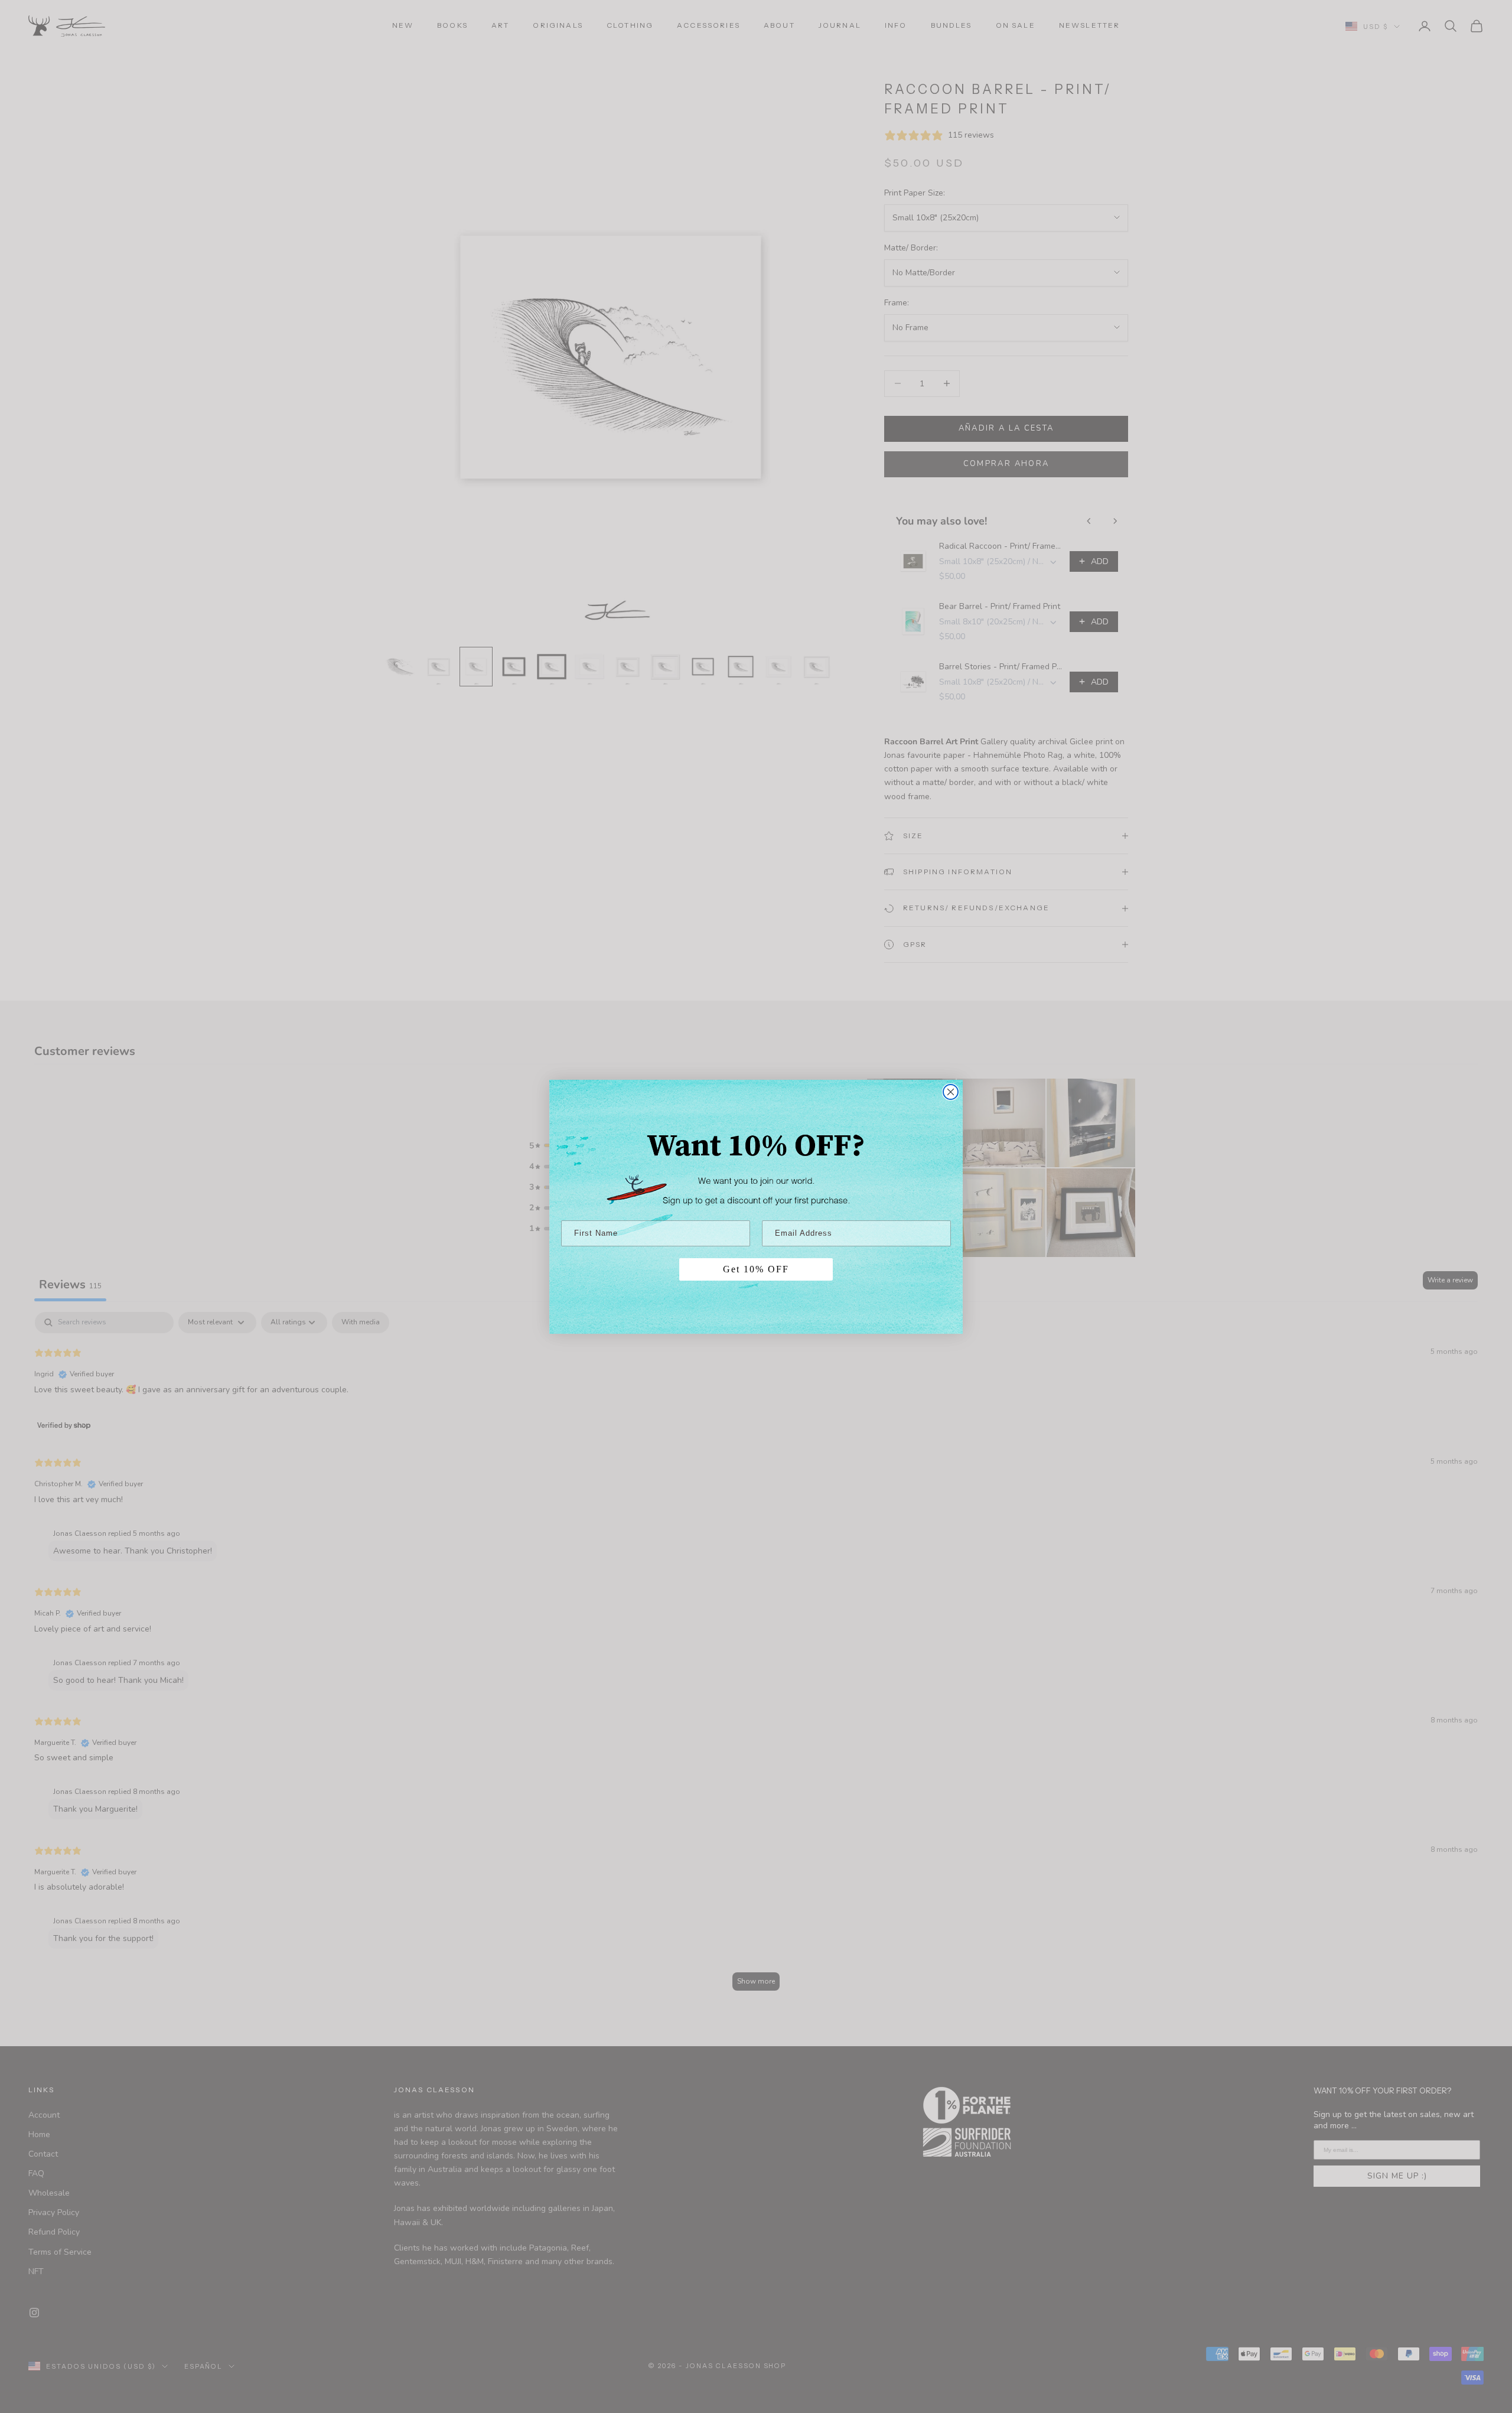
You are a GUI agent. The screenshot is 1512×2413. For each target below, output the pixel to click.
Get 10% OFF (756, 1269)
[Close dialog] (951, 1092)
